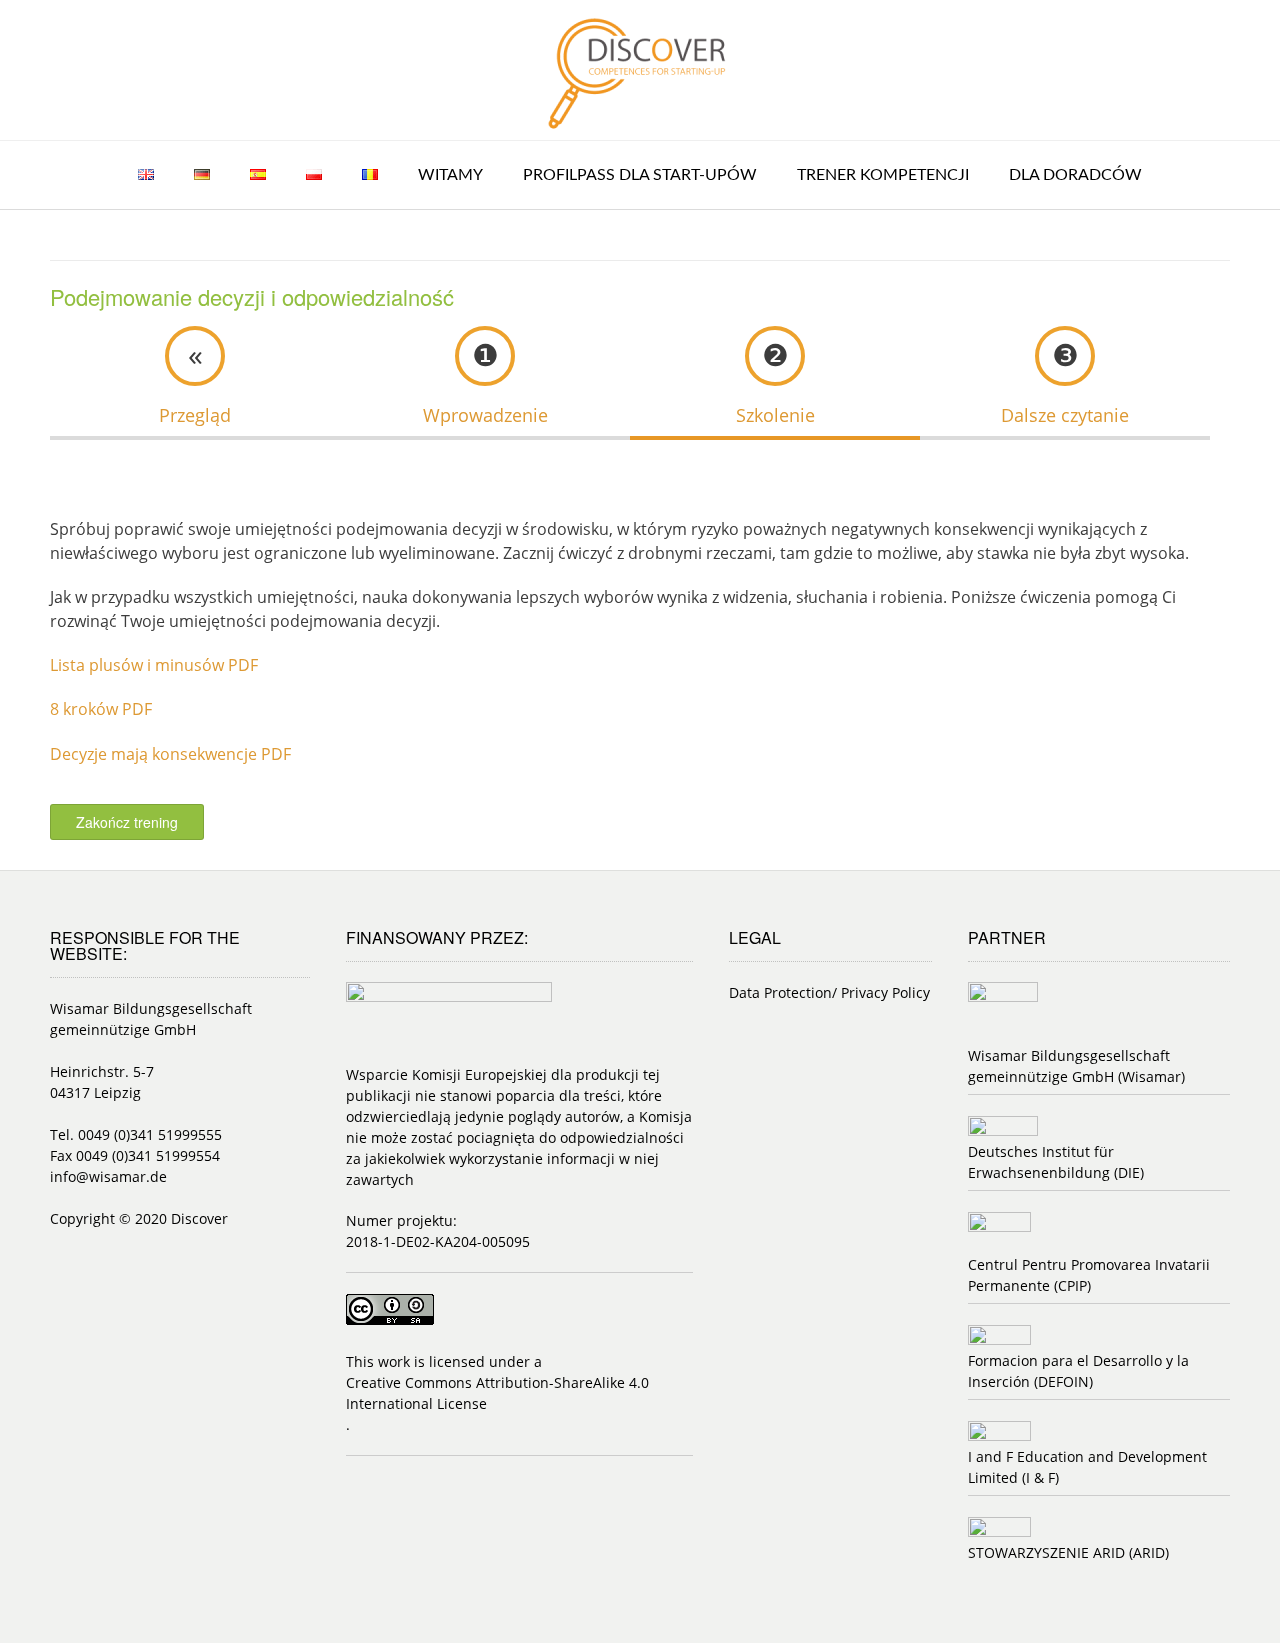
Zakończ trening (127, 822)
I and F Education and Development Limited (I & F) (1087, 1467)
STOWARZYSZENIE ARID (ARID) (1068, 1552)
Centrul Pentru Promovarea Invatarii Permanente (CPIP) (1089, 1275)
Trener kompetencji (883, 175)
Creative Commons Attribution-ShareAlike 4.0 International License (497, 1393)
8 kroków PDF (101, 709)
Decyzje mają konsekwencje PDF (170, 754)
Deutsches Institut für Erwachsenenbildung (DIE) (1056, 1162)
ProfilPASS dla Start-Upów (640, 175)
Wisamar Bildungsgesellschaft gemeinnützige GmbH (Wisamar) (1076, 1066)
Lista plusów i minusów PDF (154, 665)
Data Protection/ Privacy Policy (829, 992)
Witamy (450, 175)
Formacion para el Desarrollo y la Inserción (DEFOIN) (1078, 1371)
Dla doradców (1075, 175)
